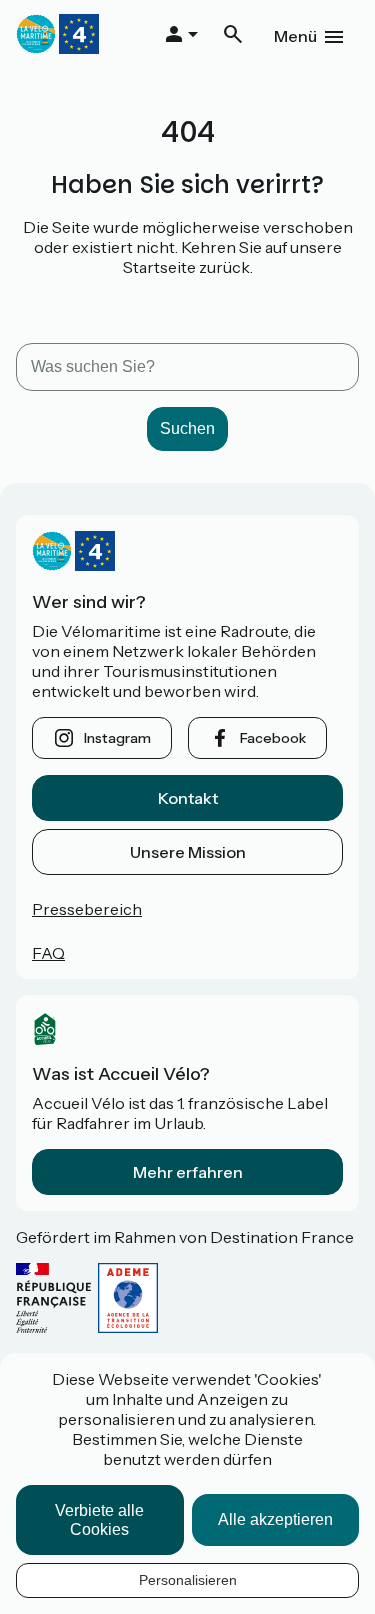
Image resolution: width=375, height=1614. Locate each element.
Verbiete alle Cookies (99, 1520)
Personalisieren (188, 1580)
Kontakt (188, 798)
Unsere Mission (188, 852)
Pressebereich (87, 909)
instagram (117, 738)
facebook (273, 738)
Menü (295, 36)
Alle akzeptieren (275, 1519)
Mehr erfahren (188, 1172)
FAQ (48, 953)
